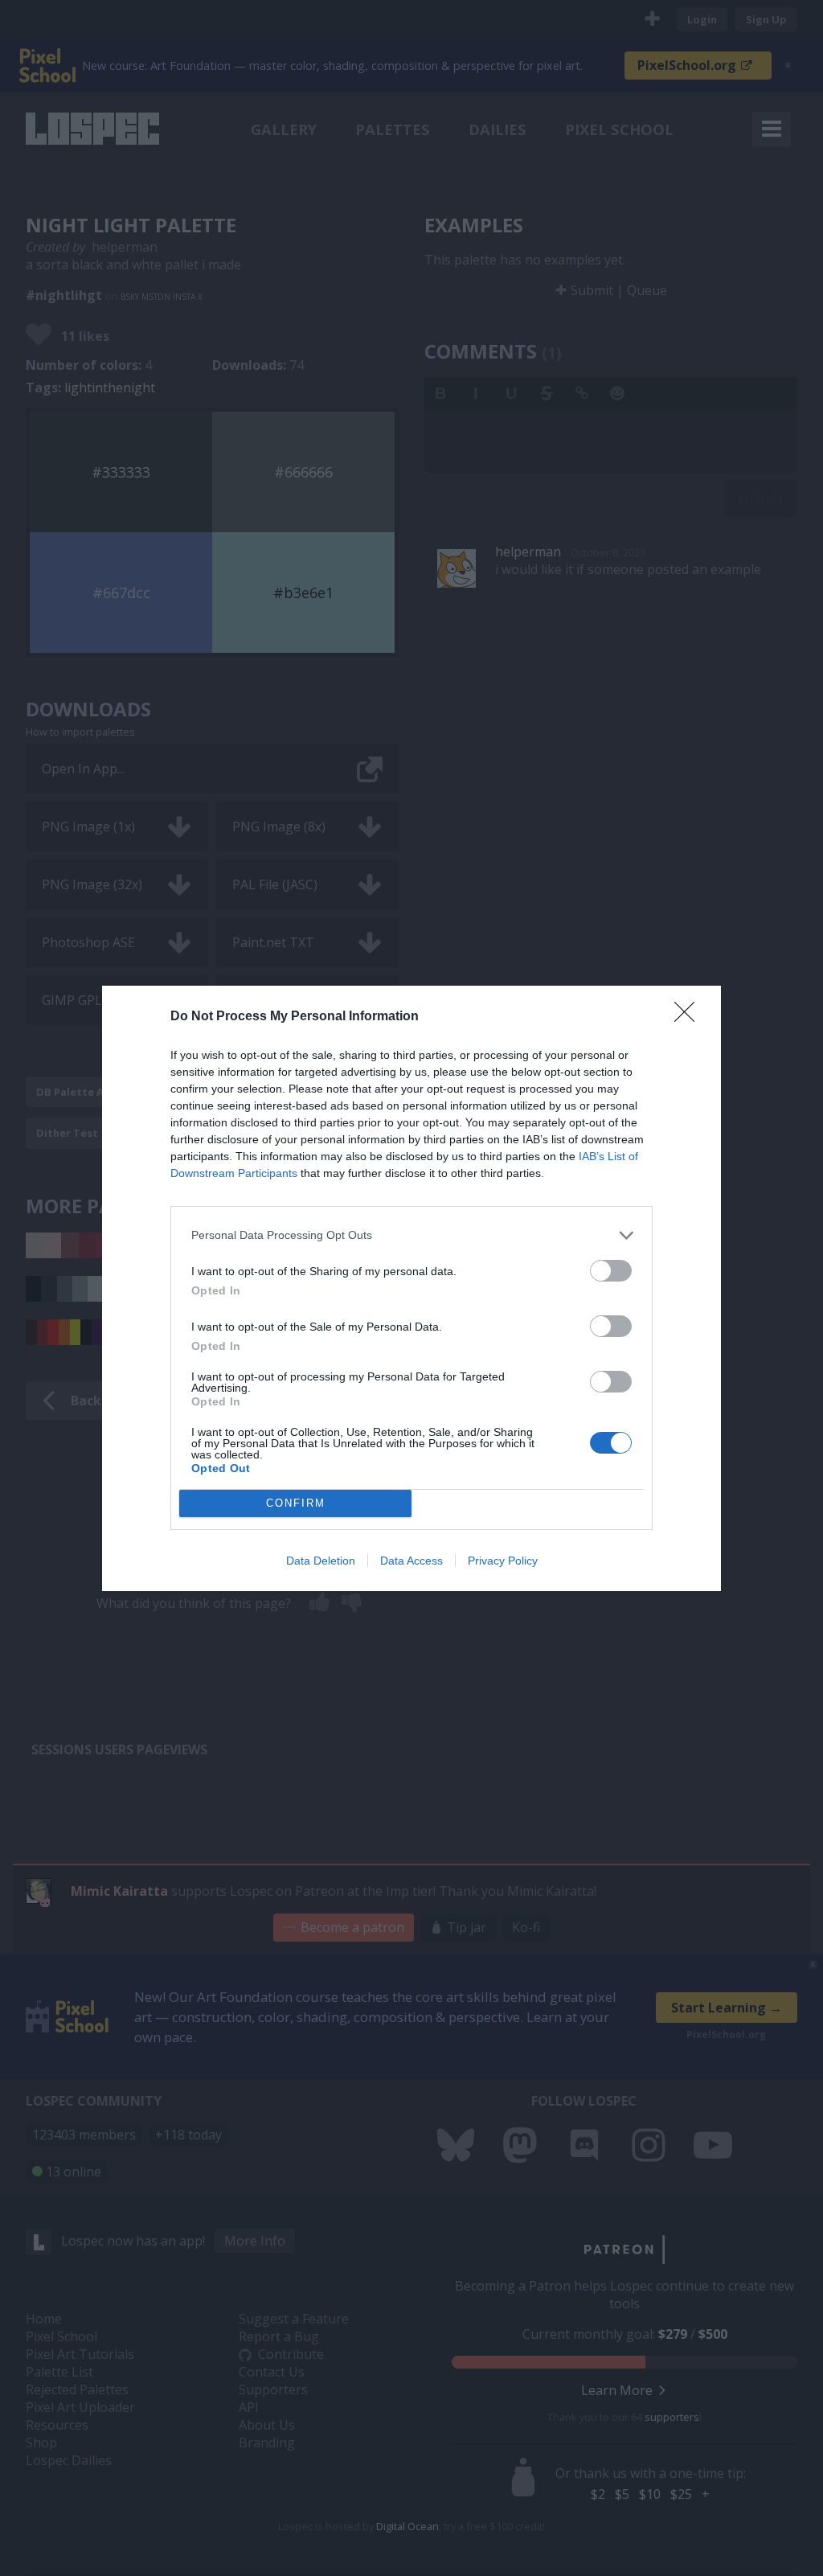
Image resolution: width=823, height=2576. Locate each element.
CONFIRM (296, 1503)
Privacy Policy (503, 1561)
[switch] (611, 1271)
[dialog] (411, 1288)
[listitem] (411, 1235)
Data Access (411, 1561)
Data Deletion (321, 1561)
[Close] (690, 1017)
